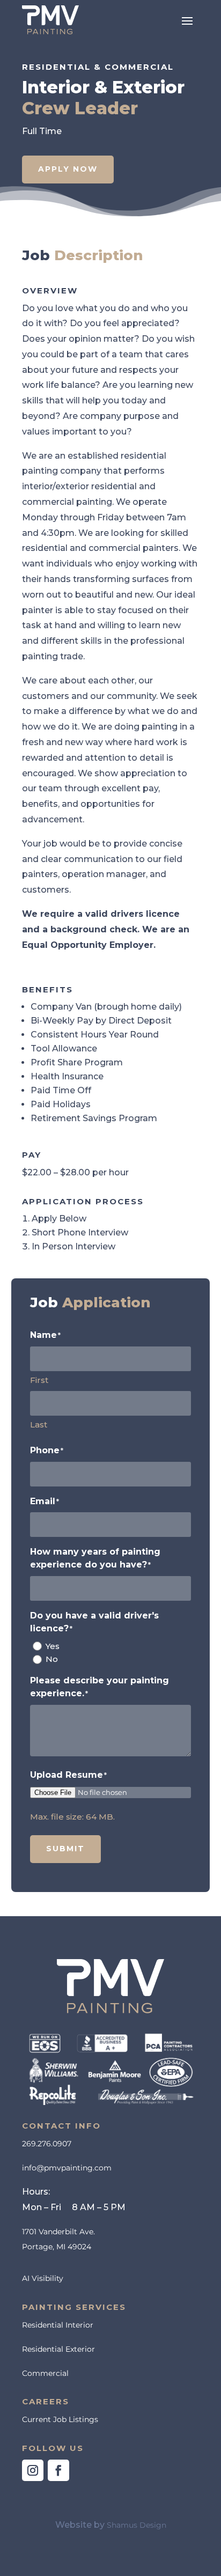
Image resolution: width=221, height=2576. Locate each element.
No (52, 1659)
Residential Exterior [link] (58, 2349)
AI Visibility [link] (43, 2278)
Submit (65, 1849)
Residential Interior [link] (58, 2325)
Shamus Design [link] (137, 2525)
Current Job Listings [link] (60, 2419)
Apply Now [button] (68, 169)
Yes (53, 1646)
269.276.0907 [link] (47, 2144)
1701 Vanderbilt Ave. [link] (58, 2232)
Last (39, 1425)
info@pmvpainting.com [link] (67, 2168)
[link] (50, 20)
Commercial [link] (45, 2373)
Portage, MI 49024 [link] (57, 2247)
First (39, 1380)
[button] (187, 20)
